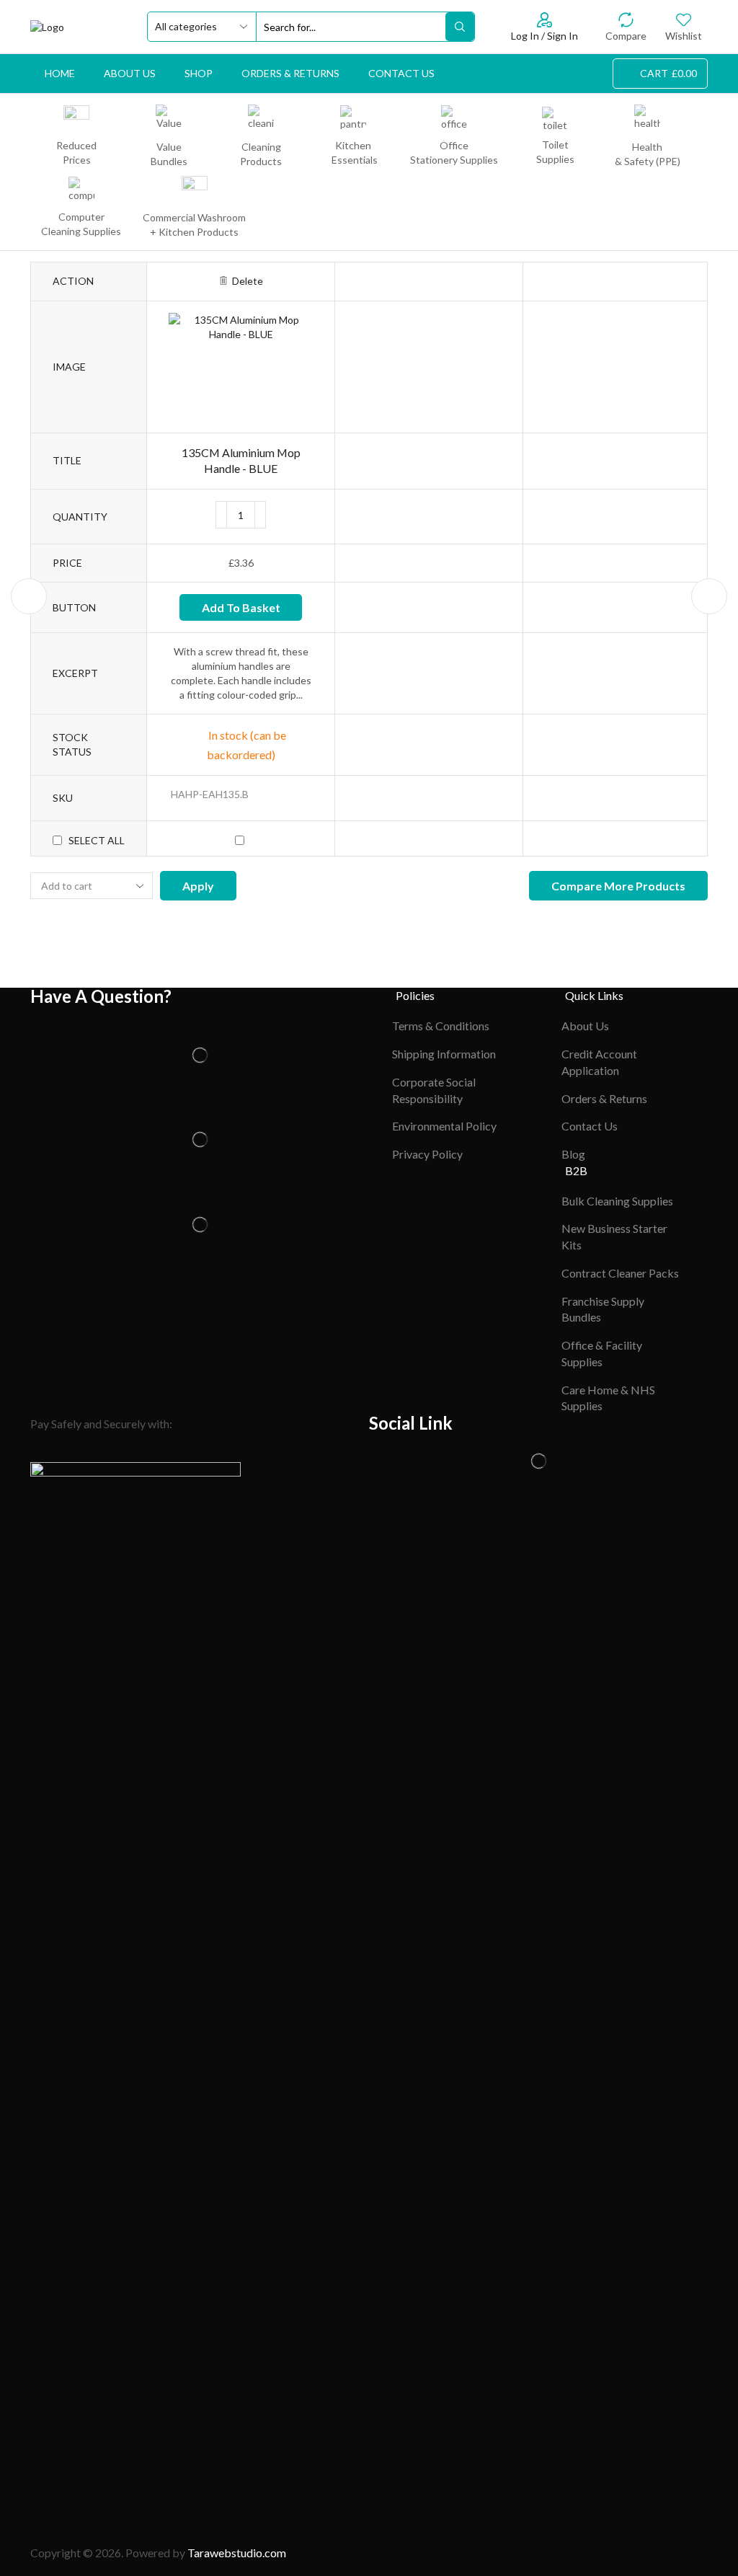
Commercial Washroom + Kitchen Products (194, 225)
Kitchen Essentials (354, 152)
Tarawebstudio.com (237, 2553)
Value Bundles (169, 154)
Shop (199, 73)
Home (60, 73)
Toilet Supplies (555, 152)
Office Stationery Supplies (454, 152)
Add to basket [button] (241, 607)
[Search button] (460, 27)
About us (130, 73)
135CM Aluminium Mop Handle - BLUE (241, 461)
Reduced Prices (76, 152)
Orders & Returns (290, 73)
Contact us (401, 73)
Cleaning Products (261, 154)
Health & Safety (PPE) (648, 154)
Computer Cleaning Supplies (81, 224)
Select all (97, 840)
